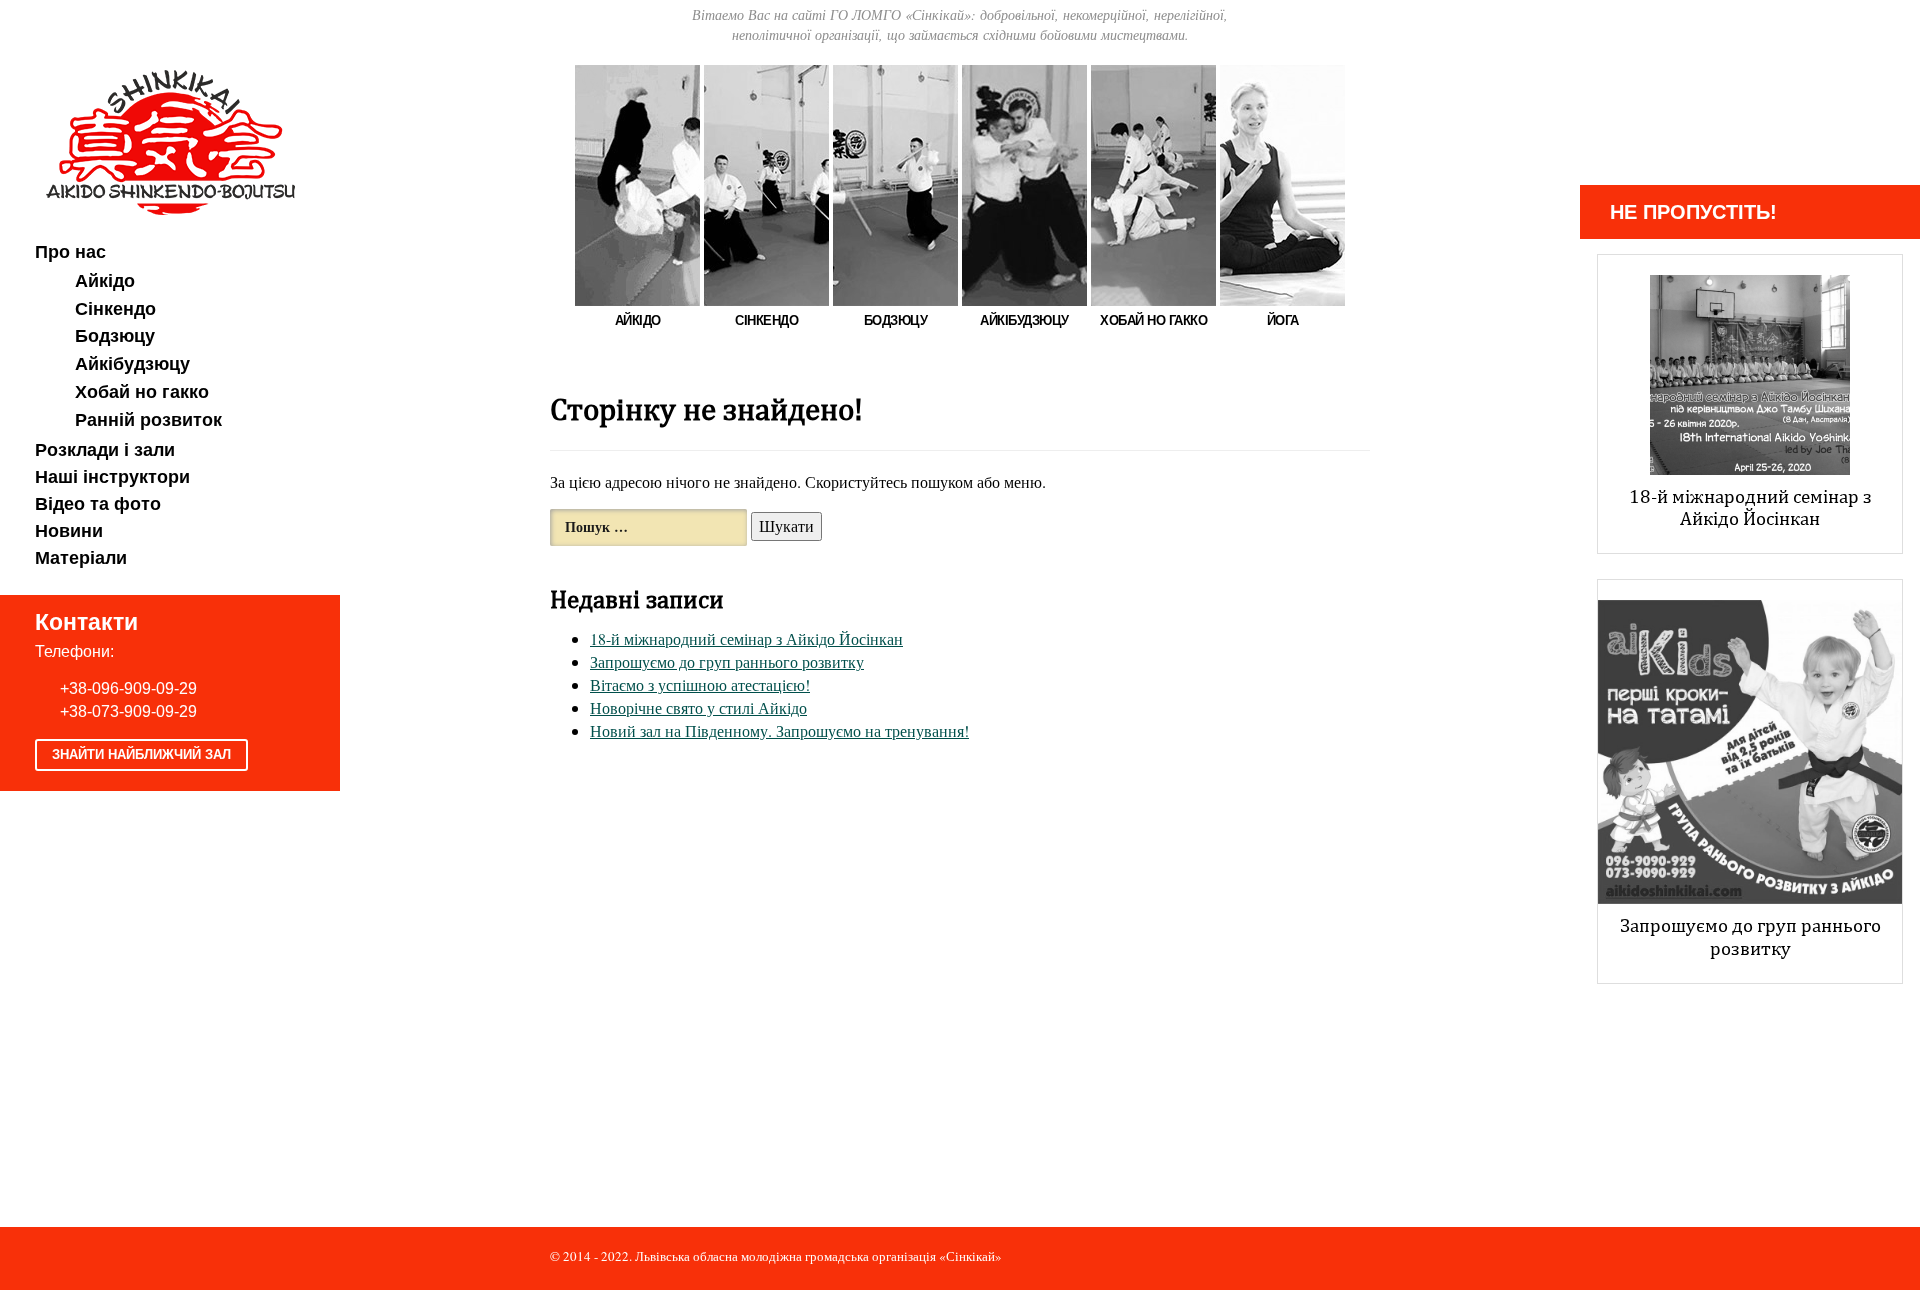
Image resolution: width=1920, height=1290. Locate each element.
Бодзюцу (115, 336)
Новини (69, 531)
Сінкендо (115, 309)
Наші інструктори (112, 477)
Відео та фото (98, 504)
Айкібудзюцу (132, 364)
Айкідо (105, 281)
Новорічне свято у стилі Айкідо (698, 707)
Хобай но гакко (142, 392)
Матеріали (81, 558)
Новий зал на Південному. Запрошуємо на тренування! (779, 730)
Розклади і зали (105, 450)
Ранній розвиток (148, 420)
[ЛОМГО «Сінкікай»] (170, 139)
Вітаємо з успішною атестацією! (700, 684)
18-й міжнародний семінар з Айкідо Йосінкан (746, 638)
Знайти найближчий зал (141, 754)
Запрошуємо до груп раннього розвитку (727, 661)
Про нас (70, 252)
